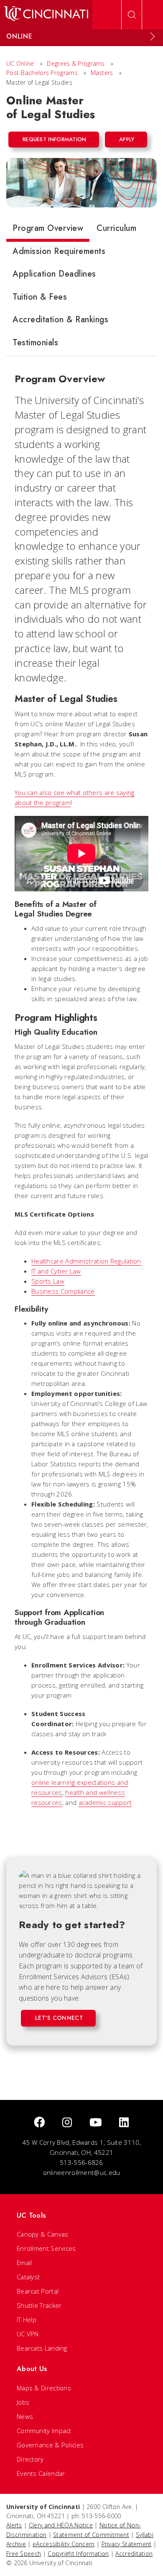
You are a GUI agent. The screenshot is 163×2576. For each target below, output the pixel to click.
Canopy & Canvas (43, 2234)
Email (24, 2263)
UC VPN (28, 2334)
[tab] (48, 230)
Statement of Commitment (91, 2535)
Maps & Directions (44, 2388)
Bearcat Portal (38, 2291)
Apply (127, 139)
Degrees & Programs (76, 63)
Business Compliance (63, 1291)
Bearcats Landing (42, 2348)
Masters (102, 73)
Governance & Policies (50, 2445)
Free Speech (24, 2554)
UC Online (20, 63)
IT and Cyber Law (56, 1271)
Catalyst (28, 2277)
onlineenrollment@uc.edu (82, 2172)
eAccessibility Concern (64, 2544)
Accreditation (134, 2554)
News (25, 2416)
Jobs (23, 2402)
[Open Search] (132, 15)
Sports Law (48, 1281)
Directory (30, 2459)
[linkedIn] (124, 2123)
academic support (105, 1802)
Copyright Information (78, 2554)
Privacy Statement (127, 2544)
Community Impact (44, 2431)
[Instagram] (67, 2123)
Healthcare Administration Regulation (86, 1261)
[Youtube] (96, 2123)
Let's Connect (59, 2018)
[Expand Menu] (153, 36)
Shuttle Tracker (39, 2305)
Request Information (55, 139)
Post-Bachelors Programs (42, 73)
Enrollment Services (46, 2248)
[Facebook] (39, 2123)
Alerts (14, 2525)
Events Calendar (41, 2473)
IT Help (27, 2320)
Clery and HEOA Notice (61, 2525)
